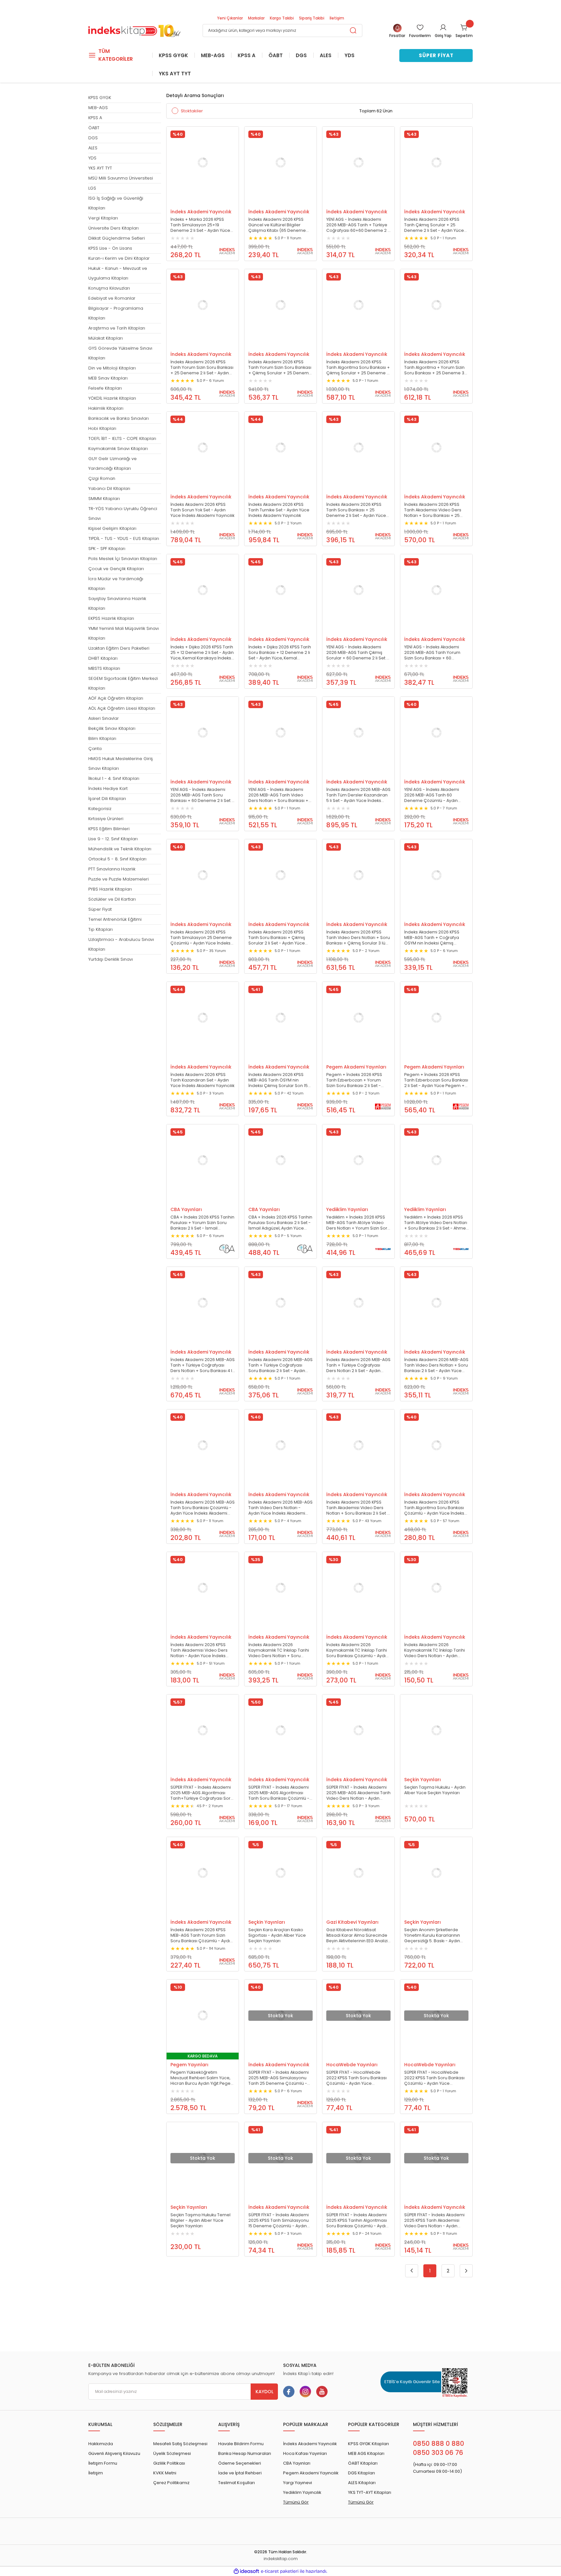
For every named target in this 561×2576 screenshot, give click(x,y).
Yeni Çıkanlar (230, 18)
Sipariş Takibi (312, 18)
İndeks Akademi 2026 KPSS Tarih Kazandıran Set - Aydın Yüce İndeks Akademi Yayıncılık (202, 1080)
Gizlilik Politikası (169, 2463)
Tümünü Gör (296, 2502)
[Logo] (134, 30)
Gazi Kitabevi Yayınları (352, 1922)
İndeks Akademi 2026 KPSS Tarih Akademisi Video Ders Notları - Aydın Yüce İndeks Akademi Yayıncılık (199, 1650)
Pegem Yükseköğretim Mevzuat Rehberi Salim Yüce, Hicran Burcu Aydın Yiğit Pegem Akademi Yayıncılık (203, 2078)
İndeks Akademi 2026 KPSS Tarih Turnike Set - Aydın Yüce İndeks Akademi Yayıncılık (279, 510)
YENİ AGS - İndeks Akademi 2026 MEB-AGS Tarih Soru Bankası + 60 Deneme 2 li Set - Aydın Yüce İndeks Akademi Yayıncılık (202, 795)
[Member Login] (443, 27)
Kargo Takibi (282, 18)
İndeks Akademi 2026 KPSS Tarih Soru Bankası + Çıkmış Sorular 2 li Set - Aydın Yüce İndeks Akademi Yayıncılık (277, 938)
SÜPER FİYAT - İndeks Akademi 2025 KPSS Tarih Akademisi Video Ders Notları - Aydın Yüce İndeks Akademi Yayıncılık (436, 2220)
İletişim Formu (103, 2463)
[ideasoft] (246, 2571)
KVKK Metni (165, 2473)
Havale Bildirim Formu (241, 2444)
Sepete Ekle (196, 202)
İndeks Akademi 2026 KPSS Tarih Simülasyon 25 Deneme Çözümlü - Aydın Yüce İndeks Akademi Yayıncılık (201, 938)
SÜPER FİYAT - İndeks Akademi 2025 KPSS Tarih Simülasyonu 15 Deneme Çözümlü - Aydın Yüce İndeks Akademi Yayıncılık (280, 2220)
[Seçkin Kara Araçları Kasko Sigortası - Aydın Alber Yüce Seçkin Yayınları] (280, 1873)
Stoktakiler (192, 111)
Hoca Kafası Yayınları (305, 2453)
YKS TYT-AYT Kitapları (370, 2492)
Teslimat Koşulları (237, 2483)
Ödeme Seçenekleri (240, 2463)
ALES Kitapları (362, 2483)
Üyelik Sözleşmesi (172, 2453)
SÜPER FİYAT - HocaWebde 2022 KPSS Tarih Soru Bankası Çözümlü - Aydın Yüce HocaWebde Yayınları (356, 2078)
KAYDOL (264, 2392)
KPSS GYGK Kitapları (368, 2444)
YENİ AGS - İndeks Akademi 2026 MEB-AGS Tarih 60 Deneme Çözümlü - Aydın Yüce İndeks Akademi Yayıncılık (436, 795)
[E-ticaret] (280, 2571)
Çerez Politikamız (171, 2483)
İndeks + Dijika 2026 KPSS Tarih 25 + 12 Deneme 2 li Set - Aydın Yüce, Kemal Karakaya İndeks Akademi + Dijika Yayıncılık (202, 653)
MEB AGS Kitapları (366, 2453)
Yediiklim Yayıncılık (302, 2492)
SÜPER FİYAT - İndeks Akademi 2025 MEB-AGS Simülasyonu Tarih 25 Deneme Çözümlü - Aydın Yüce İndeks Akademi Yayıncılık (279, 2078)
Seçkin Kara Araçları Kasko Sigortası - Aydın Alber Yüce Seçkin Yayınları (277, 1935)
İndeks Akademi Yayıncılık (201, 212)
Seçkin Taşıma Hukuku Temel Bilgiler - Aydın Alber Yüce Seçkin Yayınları (200, 2220)
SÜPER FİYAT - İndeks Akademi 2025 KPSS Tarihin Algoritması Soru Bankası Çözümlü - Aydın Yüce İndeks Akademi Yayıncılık (358, 2220)
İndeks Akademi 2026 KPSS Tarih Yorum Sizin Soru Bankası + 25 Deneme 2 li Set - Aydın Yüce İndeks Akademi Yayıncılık (202, 368)
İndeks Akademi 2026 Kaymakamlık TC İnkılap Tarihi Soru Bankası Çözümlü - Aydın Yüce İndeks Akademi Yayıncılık (358, 1650)
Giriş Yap (443, 36)
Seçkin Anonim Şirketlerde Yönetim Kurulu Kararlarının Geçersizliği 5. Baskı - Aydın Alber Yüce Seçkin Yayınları (432, 1935)
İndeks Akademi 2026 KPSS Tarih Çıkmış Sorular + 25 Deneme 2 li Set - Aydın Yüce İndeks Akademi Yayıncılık (434, 225)
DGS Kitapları (362, 2473)
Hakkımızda (101, 2444)
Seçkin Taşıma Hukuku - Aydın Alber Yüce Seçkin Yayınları (435, 1790)
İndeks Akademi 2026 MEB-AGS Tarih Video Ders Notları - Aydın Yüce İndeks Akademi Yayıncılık (280, 1508)
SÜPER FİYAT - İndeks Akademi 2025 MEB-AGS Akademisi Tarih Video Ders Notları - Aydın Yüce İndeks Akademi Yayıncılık (358, 1793)
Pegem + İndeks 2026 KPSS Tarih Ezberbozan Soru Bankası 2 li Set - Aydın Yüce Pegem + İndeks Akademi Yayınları (436, 1080)
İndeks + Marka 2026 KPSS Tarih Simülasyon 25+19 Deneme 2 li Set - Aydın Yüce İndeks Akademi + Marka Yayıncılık (200, 225)
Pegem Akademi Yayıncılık (311, 2473)
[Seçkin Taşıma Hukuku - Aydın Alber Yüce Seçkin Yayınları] (436, 1731)
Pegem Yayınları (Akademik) (189, 2065)
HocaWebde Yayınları (352, 2065)
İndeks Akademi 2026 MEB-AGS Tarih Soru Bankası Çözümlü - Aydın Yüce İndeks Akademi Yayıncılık (203, 1508)
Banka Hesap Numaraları (245, 2453)
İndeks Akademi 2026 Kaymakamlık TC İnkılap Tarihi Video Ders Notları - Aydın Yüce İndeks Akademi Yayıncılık (436, 1650)
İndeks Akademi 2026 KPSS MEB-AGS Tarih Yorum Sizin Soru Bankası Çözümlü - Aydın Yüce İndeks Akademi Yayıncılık (202, 1935)
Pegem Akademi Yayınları (356, 1067)
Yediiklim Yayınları (347, 1209)
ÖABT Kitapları (363, 2463)
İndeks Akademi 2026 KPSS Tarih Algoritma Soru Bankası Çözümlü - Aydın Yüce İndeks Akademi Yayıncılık (434, 1508)
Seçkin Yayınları (423, 1780)
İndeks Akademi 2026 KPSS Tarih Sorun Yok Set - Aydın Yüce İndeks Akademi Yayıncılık (202, 510)
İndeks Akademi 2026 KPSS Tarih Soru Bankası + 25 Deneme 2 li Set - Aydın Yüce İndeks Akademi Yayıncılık (356, 510)
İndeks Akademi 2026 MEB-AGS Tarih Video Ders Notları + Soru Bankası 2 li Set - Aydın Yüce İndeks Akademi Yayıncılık (436, 1365)
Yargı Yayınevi (298, 2483)
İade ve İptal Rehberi (240, 2473)
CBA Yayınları (186, 1209)
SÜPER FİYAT (436, 55)
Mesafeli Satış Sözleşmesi (180, 2444)
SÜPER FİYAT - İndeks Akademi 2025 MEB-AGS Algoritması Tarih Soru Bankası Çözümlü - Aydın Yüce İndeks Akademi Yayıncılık (279, 1793)
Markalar (256, 18)
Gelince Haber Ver (274, 2055)
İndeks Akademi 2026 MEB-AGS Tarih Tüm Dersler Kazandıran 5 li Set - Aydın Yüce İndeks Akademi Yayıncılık (358, 795)
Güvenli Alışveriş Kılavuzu (114, 2453)
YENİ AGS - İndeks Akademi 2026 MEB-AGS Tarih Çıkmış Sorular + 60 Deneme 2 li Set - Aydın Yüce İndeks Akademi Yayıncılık (357, 653)
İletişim (337, 18)
